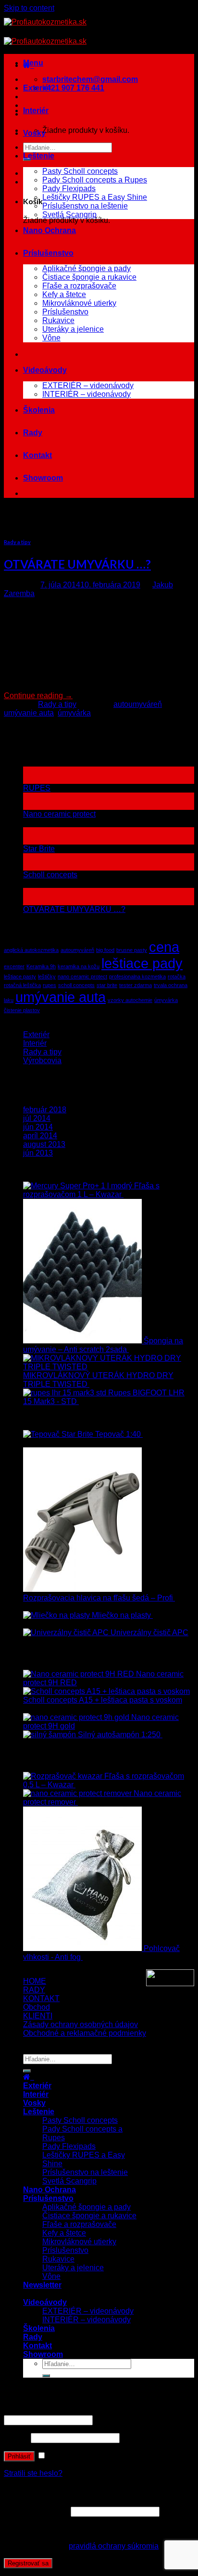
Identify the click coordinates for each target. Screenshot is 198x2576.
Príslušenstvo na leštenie (85, 206)
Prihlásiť (19, 2456)
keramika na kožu (79, 966)
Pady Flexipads (69, 189)
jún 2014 (38, 1127)
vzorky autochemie (130, 1000)
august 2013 (44, 1144)
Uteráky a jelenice (73, 329)
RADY (34, 1990)
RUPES (37, 788)
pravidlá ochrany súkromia (114, 2546)
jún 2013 (38, 1153)
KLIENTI (38, 2016)
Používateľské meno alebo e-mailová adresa (82, 2411)
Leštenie (39, 156)
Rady (33, 433)
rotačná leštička (22, 985)
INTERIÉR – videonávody (87, 394)
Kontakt (37, 455)
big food (105, 950)
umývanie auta (29, 713)
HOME (35, 1981)
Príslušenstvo (48, 253)
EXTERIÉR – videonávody (88, 385)
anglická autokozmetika (31, 950)
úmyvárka (74, 713)
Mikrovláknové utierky (79, 303)
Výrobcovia (42, 1060)
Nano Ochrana (49, 230)
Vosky (34, 133)
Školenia (39, 410)
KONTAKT (41, 1998)
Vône (51, 338)
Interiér (36, 111)
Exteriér (37, 88)
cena (164, 947)
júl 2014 (37, 1118)
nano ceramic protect (82, 976)
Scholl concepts (50, 875)
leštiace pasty (20, 976)
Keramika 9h (41, 966)
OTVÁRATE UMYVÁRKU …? (77, 564)
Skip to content (29, 8)
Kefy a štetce (64, 294)
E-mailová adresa (36, 2511)
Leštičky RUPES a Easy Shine (95, 197)
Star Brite (39, 849)
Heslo (16, 2438)
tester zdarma (136, 985)
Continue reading (38, 696)
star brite (107, 985)
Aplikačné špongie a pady (87, 268)
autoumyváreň (138, 704)
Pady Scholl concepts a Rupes (95, 180)
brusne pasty (132, 950)
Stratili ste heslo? (33, 2473)
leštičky (47, 976)
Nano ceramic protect (59, 814)
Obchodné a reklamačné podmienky (85, 2033)
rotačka (177, 976)
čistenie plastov (22, 1010)
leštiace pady (142, 963)
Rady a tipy (17, 542)
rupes (49, 985)
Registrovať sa (28, 2563)
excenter (14, 966)
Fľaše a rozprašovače (79, 286)
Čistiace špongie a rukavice (89, 277)
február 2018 (45, 1110)
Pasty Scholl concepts (80, 171)
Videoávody (45, 370)
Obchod (37, 2007)
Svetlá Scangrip (69, 215)
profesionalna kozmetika (137, 976)
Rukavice (58, 320)
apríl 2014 (40, 1136)
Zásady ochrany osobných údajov (80, 2024)
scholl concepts (76, 985)
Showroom (43, 478)
